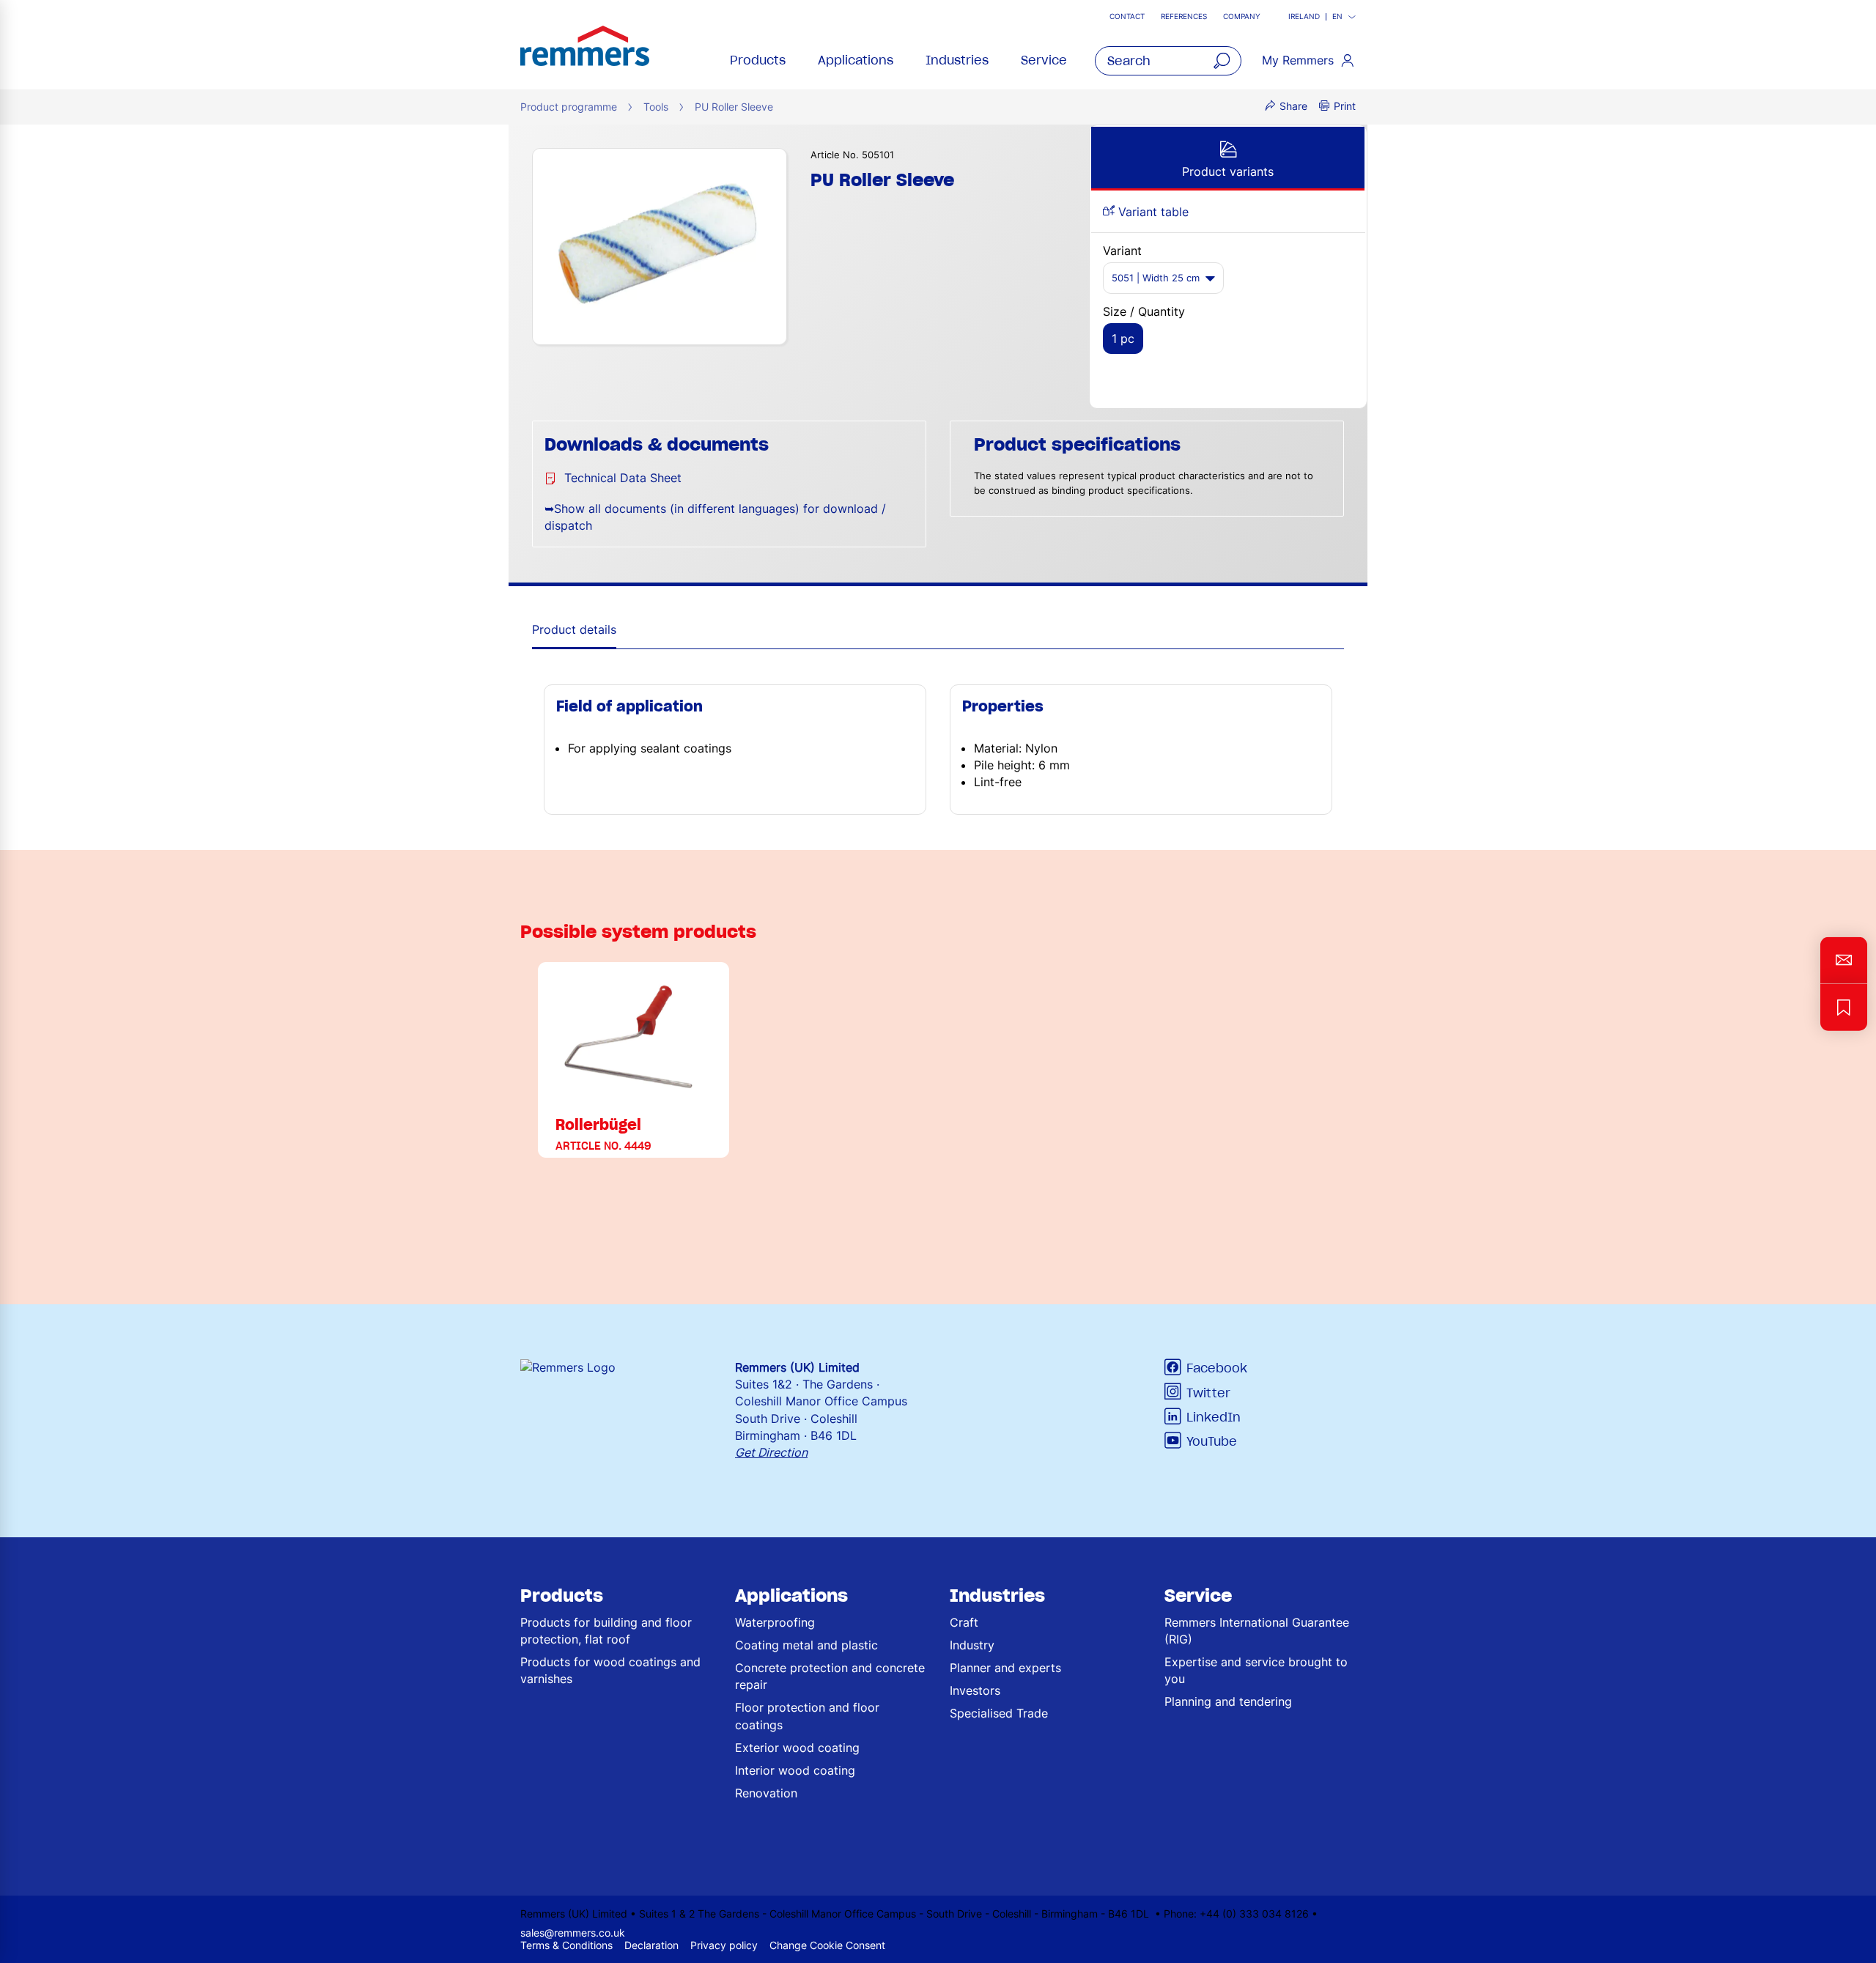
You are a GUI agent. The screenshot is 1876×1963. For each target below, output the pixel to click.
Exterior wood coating (797, 1748)
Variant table (1152, 212)
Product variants (1228, 171)
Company (1242, 16)
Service (1044, 60)
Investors (975, 1690)
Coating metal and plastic (806, 1645)
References (1184, 16)
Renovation (766, 1793)
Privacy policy (724, 1945)
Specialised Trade (999, 1713)
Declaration (651, 1945)
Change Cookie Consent (827, 1945)
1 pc (1123, 339)
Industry (972, 1645)
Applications (856, 60)
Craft (964, 1622)
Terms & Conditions (566, 1945)
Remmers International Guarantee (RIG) (1257, 1631)
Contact (1127, 16)
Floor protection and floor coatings (807, 1716)
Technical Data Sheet (623, 478)
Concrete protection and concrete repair (830, 1676)
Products (758, 60)
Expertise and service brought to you (1256, 1670)
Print (1345, 106)
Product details (574, 629)
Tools (656, 107)
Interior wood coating (795, 1770)
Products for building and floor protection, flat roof (606, 1631)
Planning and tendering (1228, 1701)
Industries (957, 60)
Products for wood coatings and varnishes (610, 1670)
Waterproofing (775, 1622)
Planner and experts (1005, 1668)
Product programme (569, 107)
